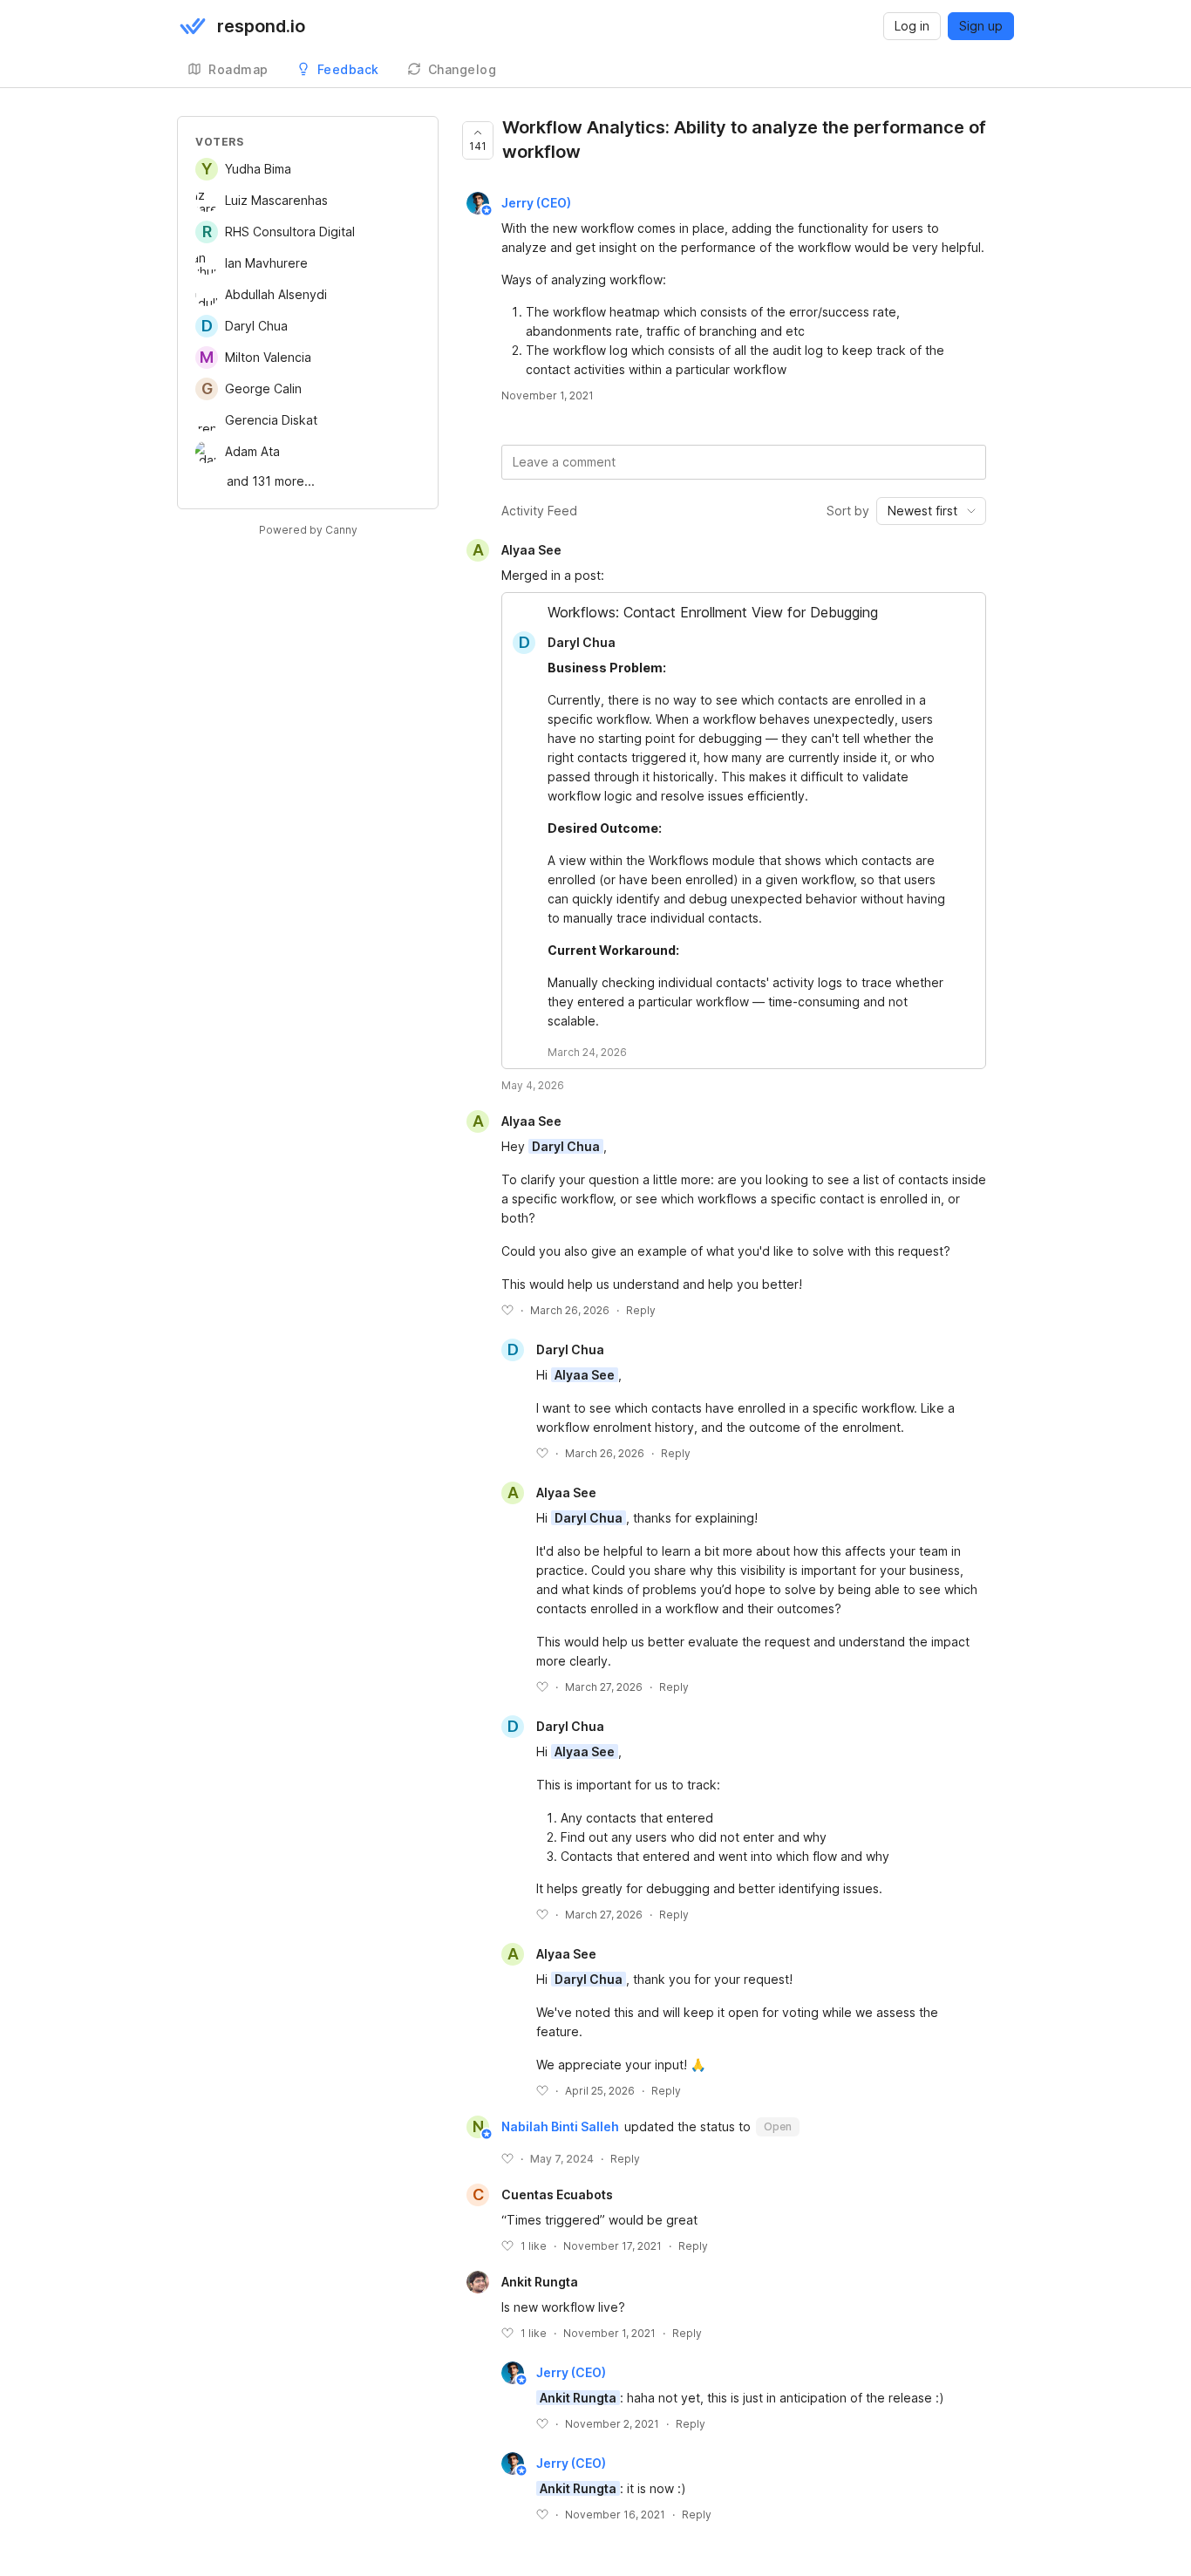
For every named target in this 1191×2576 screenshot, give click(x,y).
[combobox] (931, 511)
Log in (912, 26)
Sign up (981, 26)
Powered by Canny (308, 530)
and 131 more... (271, 481)
